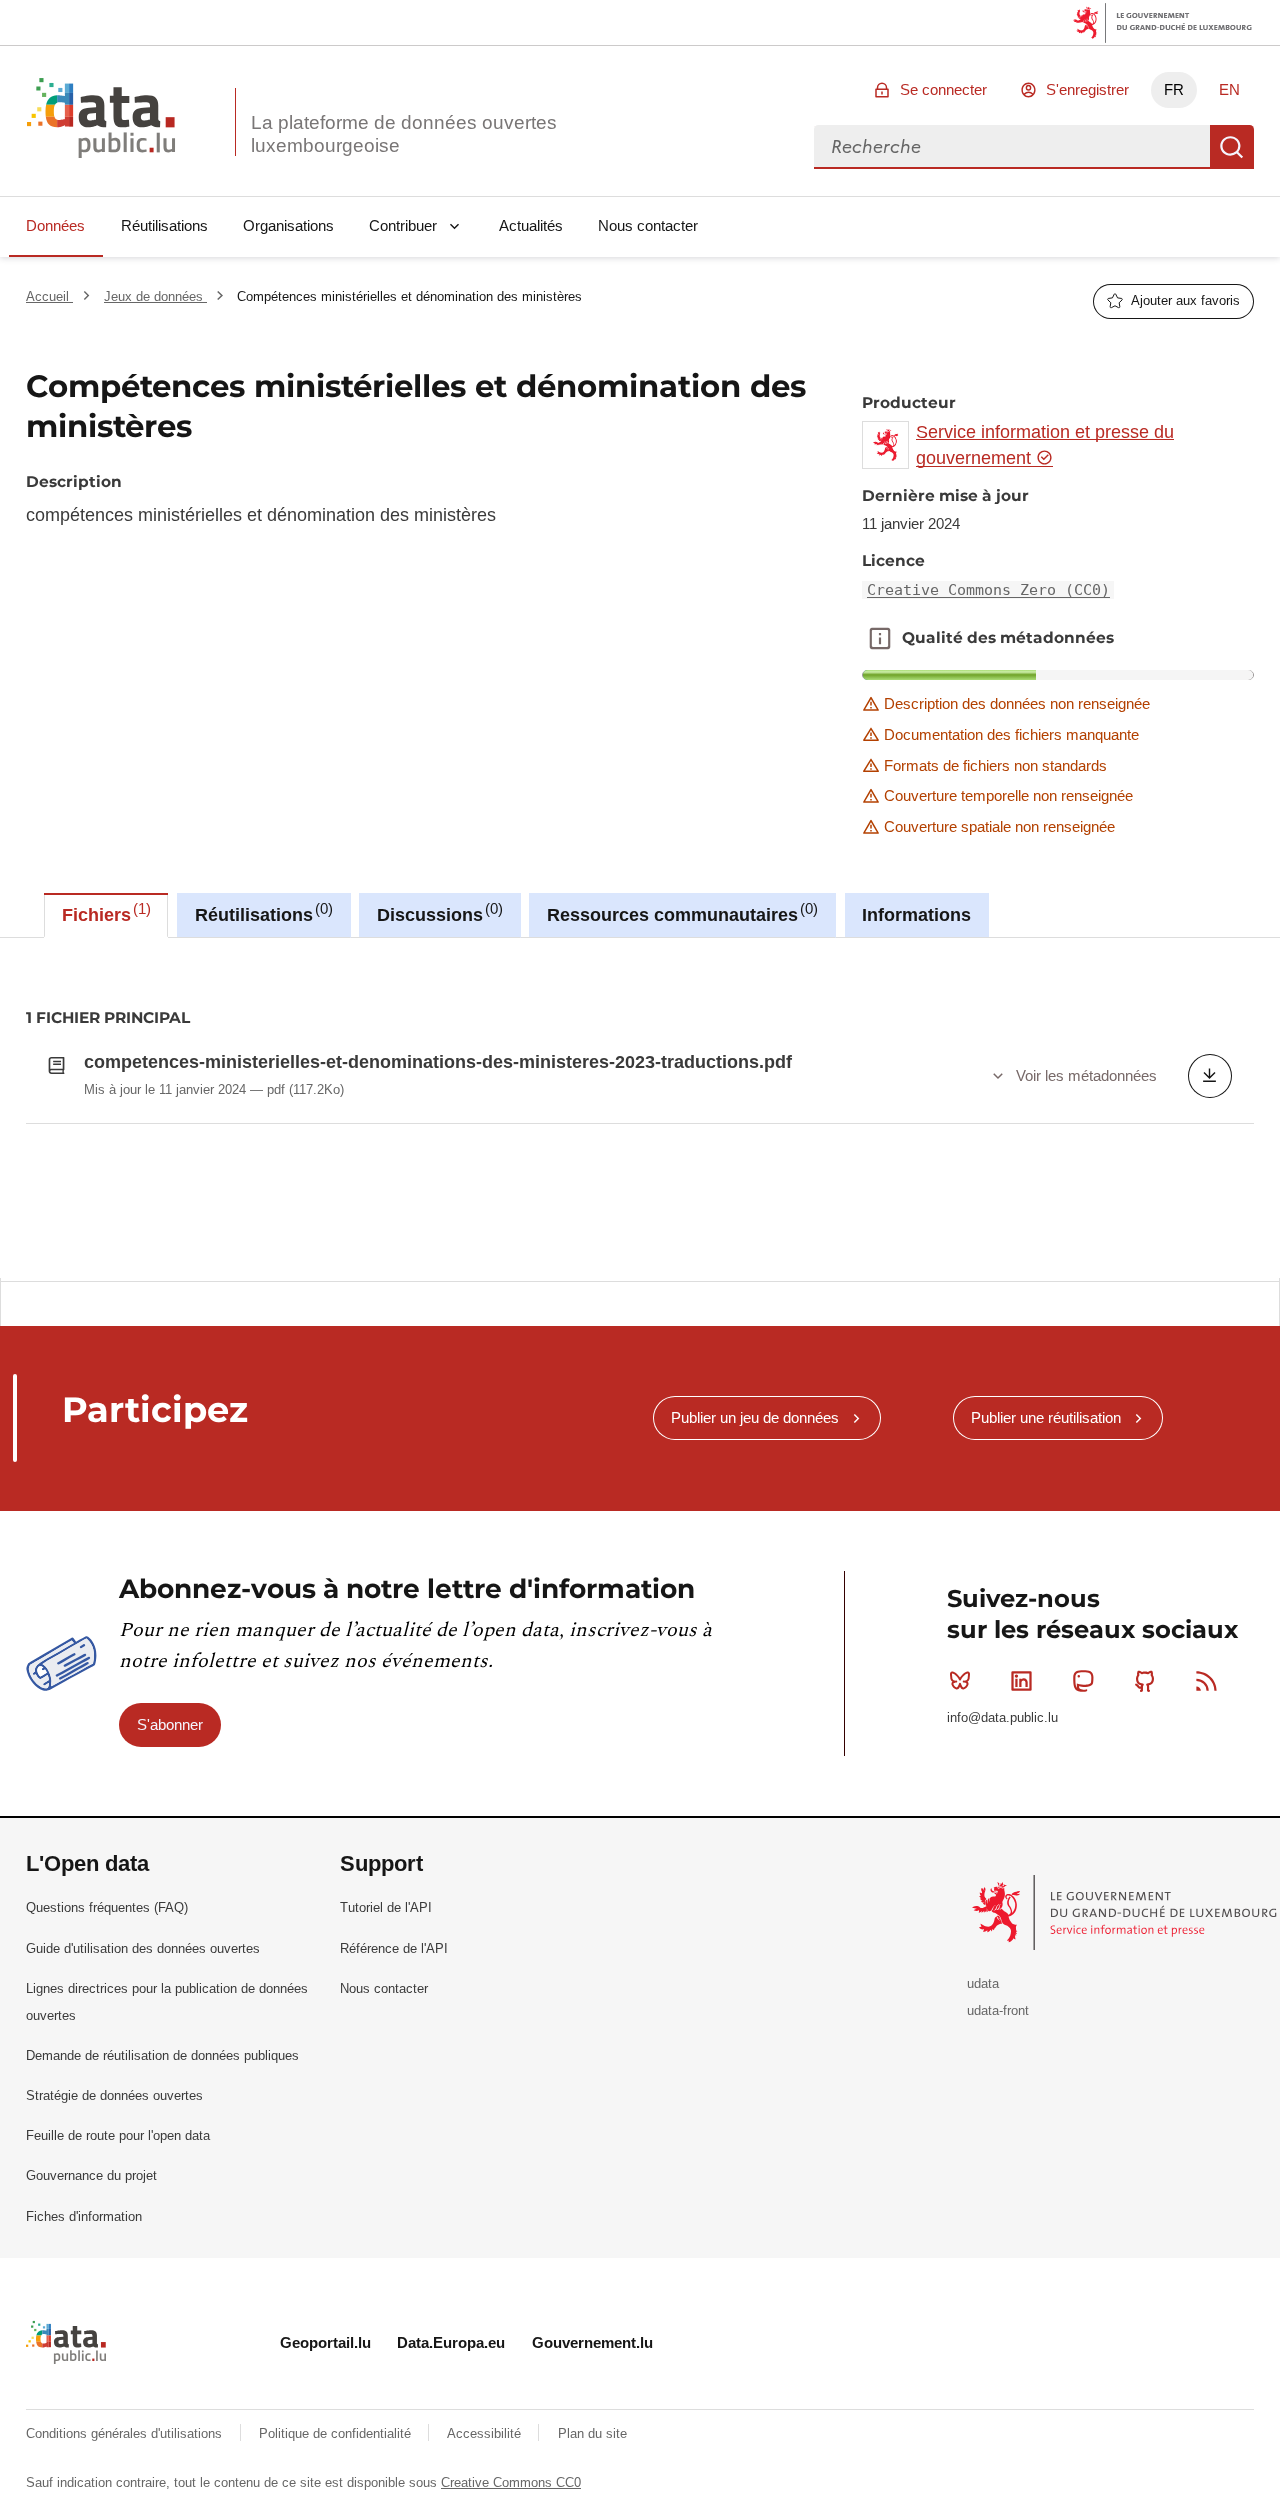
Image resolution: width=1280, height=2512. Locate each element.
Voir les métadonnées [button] (1086, 1075)
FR (1174, 89)
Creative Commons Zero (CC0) (988, 590)
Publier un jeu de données (755, 1417)
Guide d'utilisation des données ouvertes (143, 1948)
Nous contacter (648, 225)
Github (1145, 1681)
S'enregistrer (1087, 89)
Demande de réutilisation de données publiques (162, 2055)
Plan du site (592, 2433)
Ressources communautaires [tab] (680, 913)
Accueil (49, 296)
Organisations (288, 225)
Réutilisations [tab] (261, 913)
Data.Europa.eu (451, 2342)
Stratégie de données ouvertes (114, 2095)
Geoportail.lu (325, 2342)
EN (1229, 89)
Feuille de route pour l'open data (118, 2135)
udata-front (998, 2010)
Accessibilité (486, 2433)
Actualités (531, 225)
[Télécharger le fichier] (1210, 1076)
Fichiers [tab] (104, 913)
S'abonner (170, 1724)
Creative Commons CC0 (511, 2482)
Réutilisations (164, 225)
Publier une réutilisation (1046, 1417)
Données (55, 225)
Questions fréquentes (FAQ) (107, 1907)
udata (983, 1983)
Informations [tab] (916, 915)
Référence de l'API (394, 1948)
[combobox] (1012, 147)
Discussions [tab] (437, 913)
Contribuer (403, 225)
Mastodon (1083, 1681)
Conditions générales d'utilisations (126, 2433)
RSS (1206, 1681)
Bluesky (960, 1681)
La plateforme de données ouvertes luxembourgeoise (404, 134)
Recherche (1232, 147)
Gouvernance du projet (91, 2175)
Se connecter (943, 89)
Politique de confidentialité (337, 2433)
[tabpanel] (640, 1108)
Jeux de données (155, 296)
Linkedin (1022, 1681)
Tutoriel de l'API (386, 1907)
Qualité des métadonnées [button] (880, 638)
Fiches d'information (84, 2216)
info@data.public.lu (1002, 1717)
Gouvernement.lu (592, 2342)
